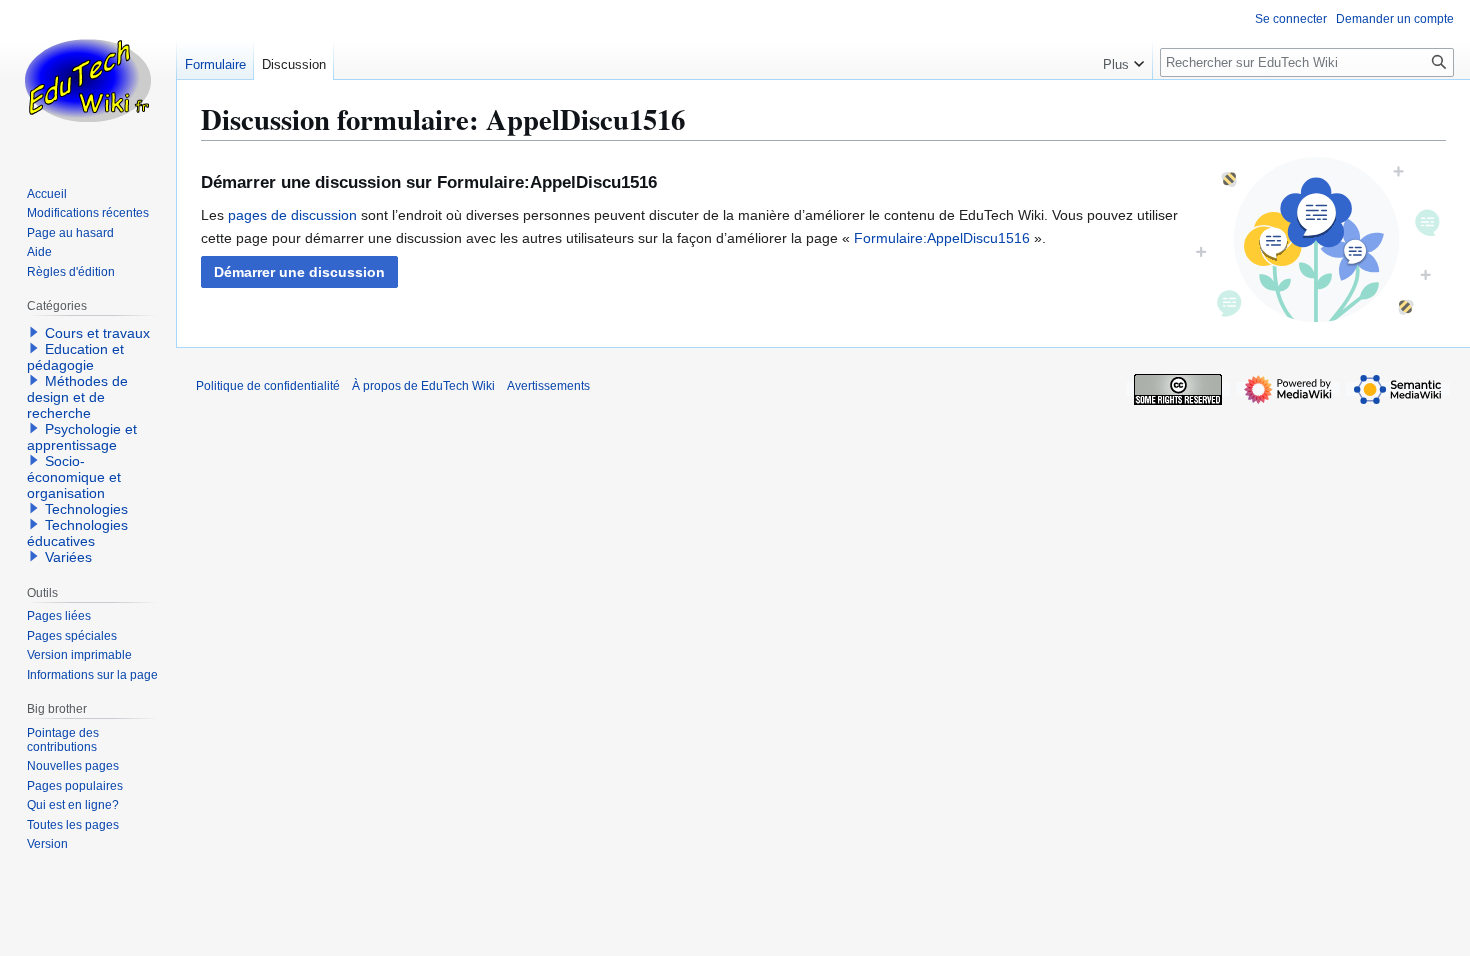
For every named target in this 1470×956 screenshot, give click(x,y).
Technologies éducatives (77, 533)
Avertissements (548, 386)
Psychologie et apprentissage (82, 437)
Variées (68, 557)
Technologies (86, 509)
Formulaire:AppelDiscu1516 (942, 238)
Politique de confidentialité (268, 386)
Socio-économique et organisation (74, 477)
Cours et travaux (97, 333)
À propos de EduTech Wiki (423, 386)
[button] (299, 272)
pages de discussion (292, 215)
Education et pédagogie (75, 357)
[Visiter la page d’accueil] (88, 80)
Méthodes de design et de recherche (77, 397)
